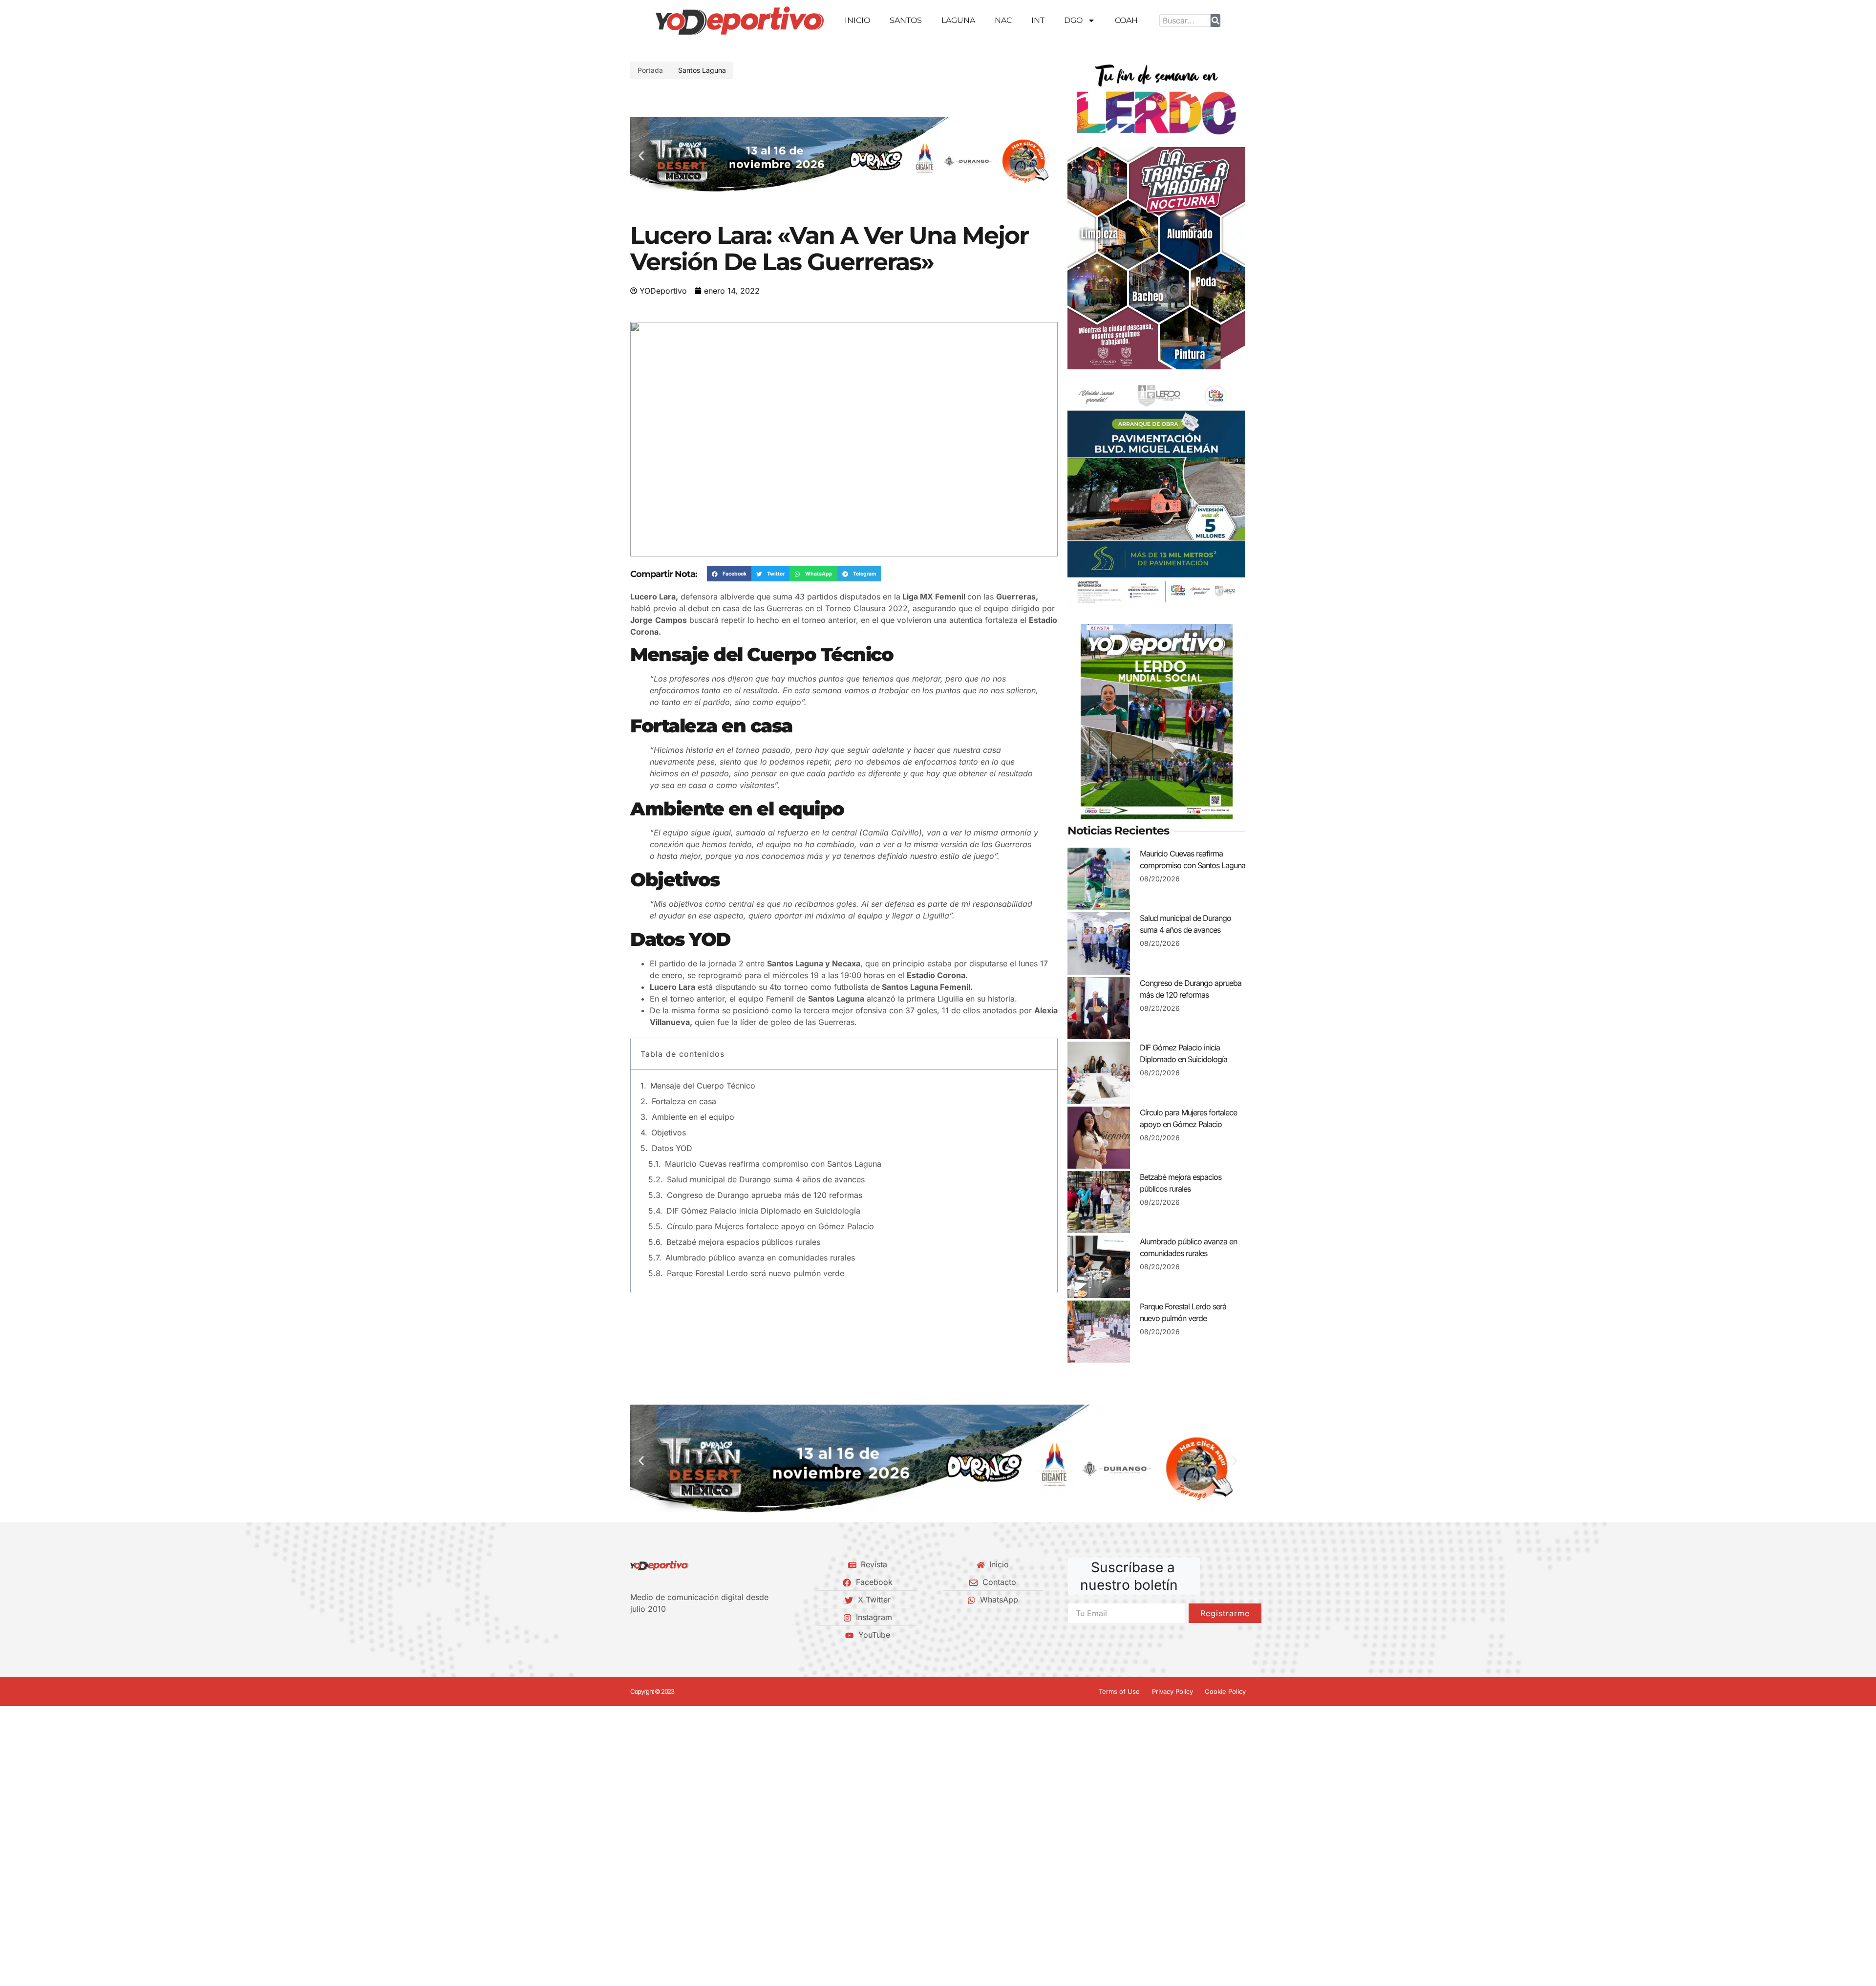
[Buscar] (1215, 21)
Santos (906, 20)
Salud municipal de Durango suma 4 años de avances (766, 1179)
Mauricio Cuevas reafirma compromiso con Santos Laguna (773, 1164)
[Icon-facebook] (634, 1635)
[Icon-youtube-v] (683, 1635)
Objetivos (669, 1132)
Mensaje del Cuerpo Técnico (704, 1086)
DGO (1073, 20)
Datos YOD (672, 1148)
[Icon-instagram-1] (667, 1635)
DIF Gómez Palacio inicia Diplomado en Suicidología (763, 1211)
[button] (641, 156)
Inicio (857, 20)
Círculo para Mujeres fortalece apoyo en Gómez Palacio (770, 1226)
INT (1038, 20)
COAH (1126, 20)
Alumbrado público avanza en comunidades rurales (760, 1258)
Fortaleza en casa (684, 1101)
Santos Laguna (702, 70)
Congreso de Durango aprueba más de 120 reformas (765, 1195)
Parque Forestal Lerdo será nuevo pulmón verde (756, 1273)
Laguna (958, 20)
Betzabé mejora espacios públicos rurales (743, 1242)
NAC (1003, 20)
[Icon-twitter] (650, 1635)
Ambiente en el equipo (693, 1117)
